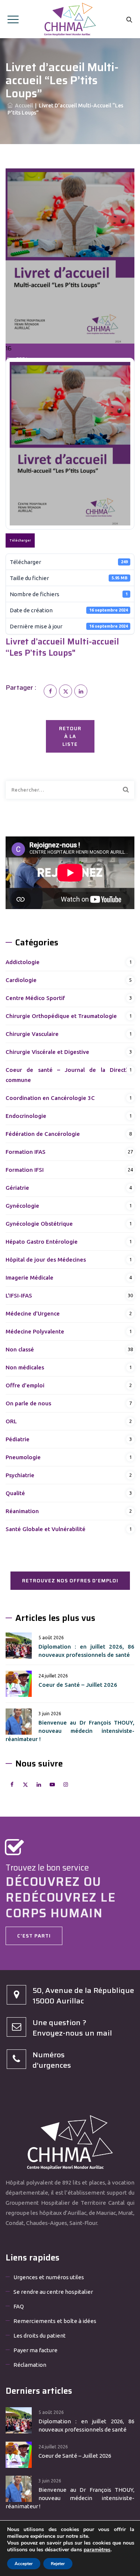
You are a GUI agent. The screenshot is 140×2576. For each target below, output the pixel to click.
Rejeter (58, 2564)
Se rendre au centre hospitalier (53, 2292)
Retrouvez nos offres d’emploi (70, 1581)
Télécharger (20, 540)
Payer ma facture (35, 2350)
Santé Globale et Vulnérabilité (46, 1529)
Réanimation (22, 1511)
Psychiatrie (20, 1475)
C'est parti (34, 1936)
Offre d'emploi (25, 1385)
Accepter (24, 2564)
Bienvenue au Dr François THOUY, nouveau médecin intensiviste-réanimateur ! (70, 1731)
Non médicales (25, 1367)
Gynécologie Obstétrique (39, 1224)
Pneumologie (23, 1457)
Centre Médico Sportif (35, 998)
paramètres (97, 2550)
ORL (11, 1421)
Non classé (20, 1349)
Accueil (23, 106)
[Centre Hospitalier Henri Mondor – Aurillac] (70, 19)
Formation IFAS (26, 1152)
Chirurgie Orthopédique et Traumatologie (61, 1016)
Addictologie (23, 962)
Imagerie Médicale (29, 1278)
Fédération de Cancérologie (43, 1134)
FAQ (19, 2306)
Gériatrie (17, 1188)
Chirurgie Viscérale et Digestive (47, 1052)
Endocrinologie (26, 1116)
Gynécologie (22, 1206)
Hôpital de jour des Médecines (46, 1260)
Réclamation (30, 2365)
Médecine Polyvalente (35, 1331)
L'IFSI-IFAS (19, 1295)
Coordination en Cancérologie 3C (50, 1098)
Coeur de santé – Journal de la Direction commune (70, 1075)
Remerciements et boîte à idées (55, 2321)
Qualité (15, 1493)
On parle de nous (28, 1403)
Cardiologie (21, 980)
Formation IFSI (25, 1170)
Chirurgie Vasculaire (32, 1034)
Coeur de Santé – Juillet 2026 (78, 1685)
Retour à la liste (70, 736)
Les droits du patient (40, 2336)
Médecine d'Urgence (33, 1313)
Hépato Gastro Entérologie (42, 1242)
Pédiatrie (18, 1439)
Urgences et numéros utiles (49, 2277)
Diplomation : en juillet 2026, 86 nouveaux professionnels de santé (86, 1651)
